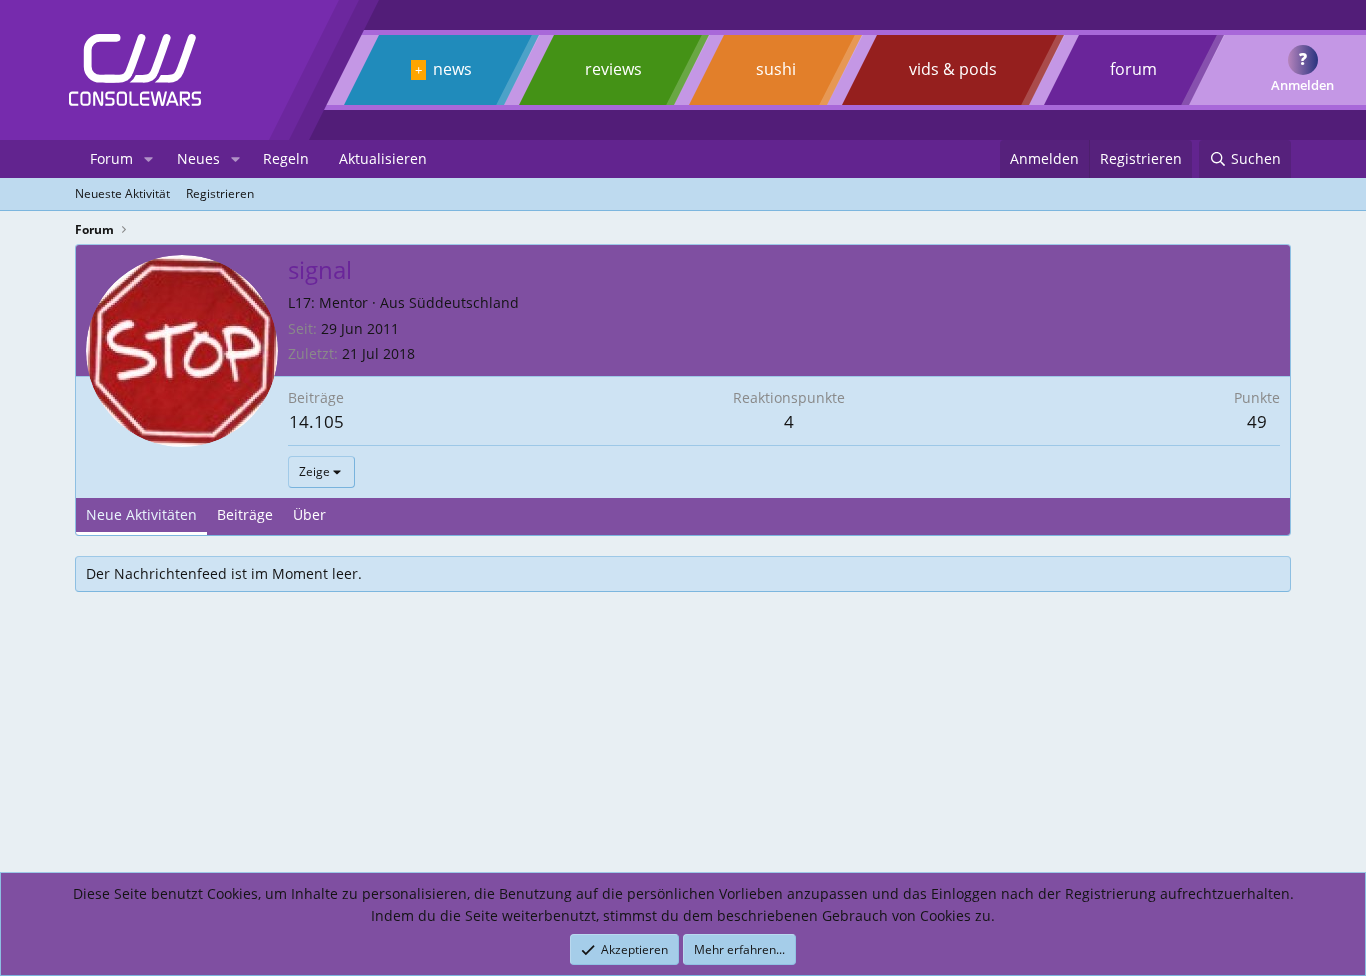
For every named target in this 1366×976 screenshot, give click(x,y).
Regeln (286, 158)
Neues (198, 158)
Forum (111, 158)
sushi (776, 69)
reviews (613, 69)
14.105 (316, 421)
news (452, 69)
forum (1133, 69)
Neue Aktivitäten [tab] (141, 514)
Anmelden (1302, 85)
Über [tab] (309, 514)
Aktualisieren (383, 158)
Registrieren (220, 193)
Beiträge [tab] (245, 514)
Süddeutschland (464, 302)
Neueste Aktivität (122, 193)
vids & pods (953, 69)
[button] (148, 159)
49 (1257, 421)
